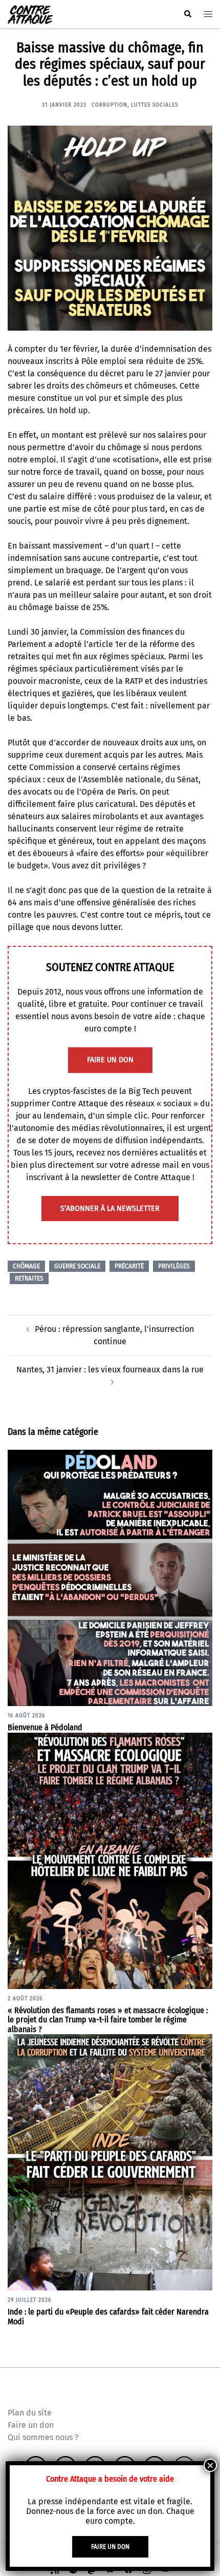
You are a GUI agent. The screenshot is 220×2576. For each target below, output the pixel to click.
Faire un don (31, 2425)
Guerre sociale (77, 1266)
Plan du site (30, 2413)
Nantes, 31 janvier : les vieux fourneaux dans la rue (110, 1370)
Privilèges (174, 1266)
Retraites (29, 1279)
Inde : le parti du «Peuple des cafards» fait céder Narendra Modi (108, 2317)
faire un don (110, 1060)
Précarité (129, 1266)
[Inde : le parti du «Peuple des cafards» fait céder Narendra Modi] (110, 2162)
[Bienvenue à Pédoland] (110, 1577)
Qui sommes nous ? (43, 2437)
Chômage (26, 1266)
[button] (187, 14)
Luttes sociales (155, 105)
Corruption (109, 105)
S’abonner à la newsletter (110, 1209)
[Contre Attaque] (30, 14)
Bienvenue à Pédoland (45, 1727)
